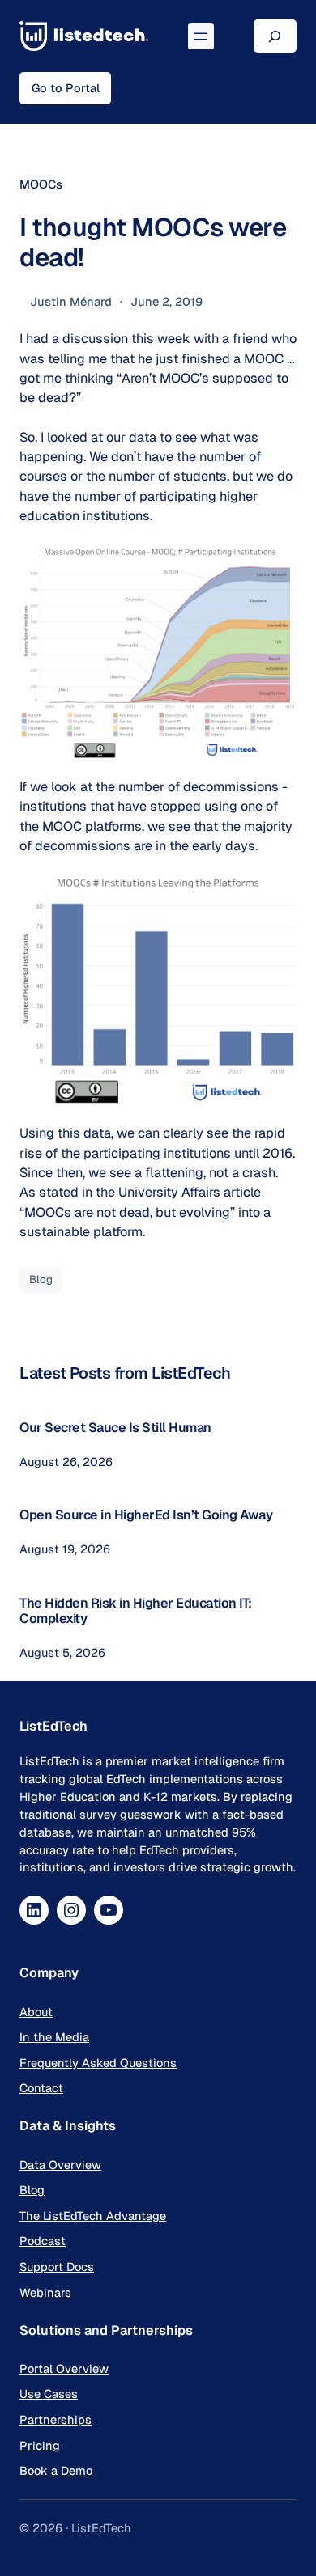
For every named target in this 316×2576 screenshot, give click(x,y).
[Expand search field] (275, 36)
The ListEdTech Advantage (93, 2216)
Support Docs (57, 2267)
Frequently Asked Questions (98, 2063)
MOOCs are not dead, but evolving (127, 1212)
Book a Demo (56, 2470)
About (36, 2012)
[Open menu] (201, 36)
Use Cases (49, 2394)
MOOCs (41, 184)
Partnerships (56, 2419)
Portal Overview (64, 2368)
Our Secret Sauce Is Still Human (115, 1428)
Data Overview (60, 2165)
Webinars (45, 2292)
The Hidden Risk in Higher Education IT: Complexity (136, 1611)
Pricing (40, 2445)
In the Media (54, 2037)
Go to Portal (66, 88)
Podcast (43, 2241)
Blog (41, 1280)
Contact (41, 2088)
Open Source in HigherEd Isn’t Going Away (146, 1515)
